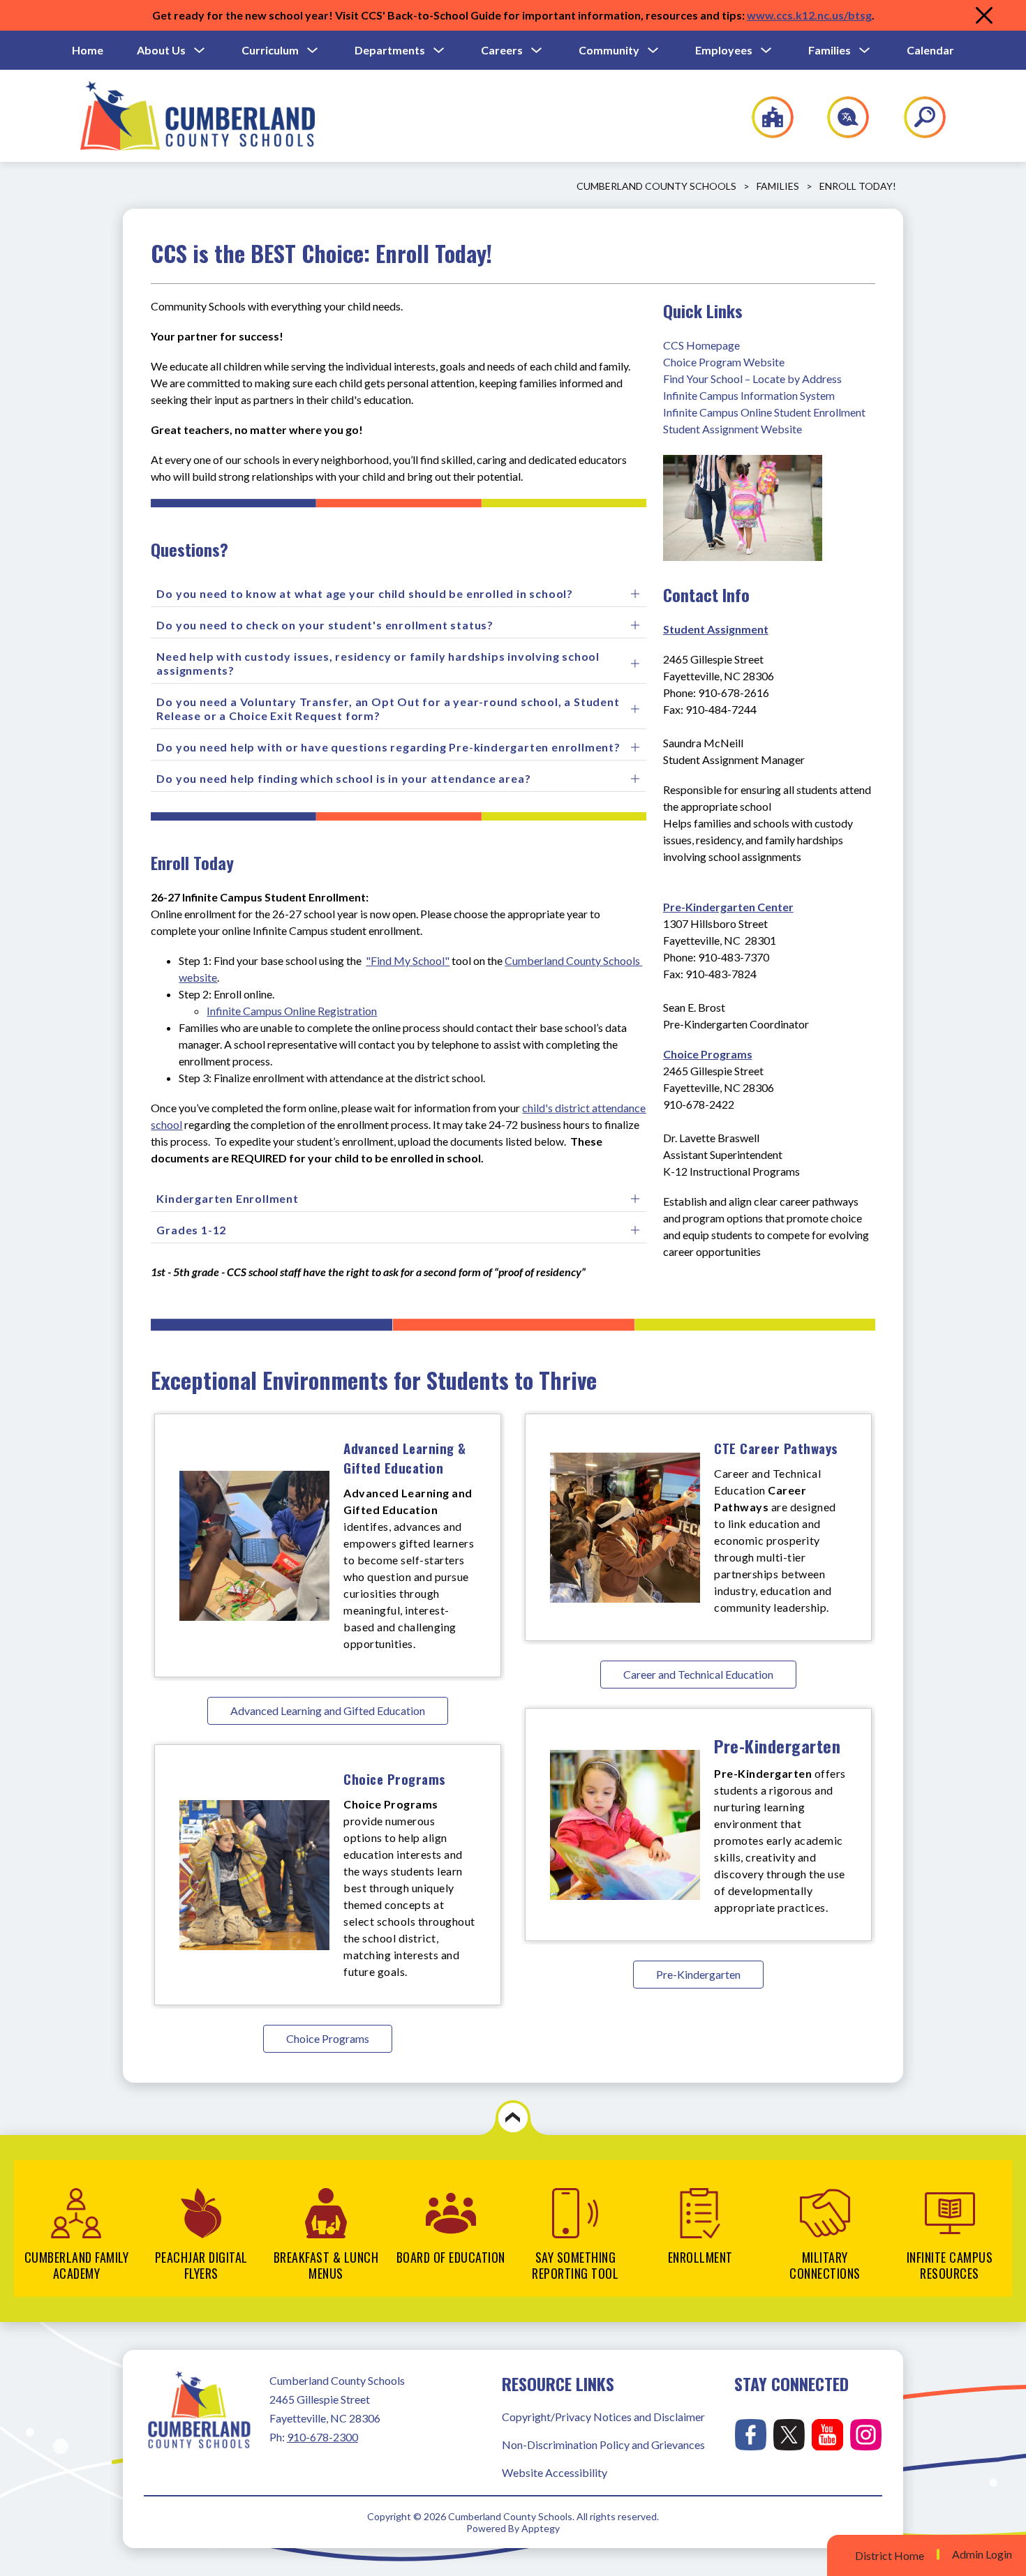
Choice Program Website (724, 362)
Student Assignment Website (733, 429)
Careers (502, 50)
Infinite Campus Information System (749, 395)
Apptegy (541, 2528)
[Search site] (916, 117)
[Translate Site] (840, 117)
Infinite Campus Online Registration (292, 1011)
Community (609, 50)
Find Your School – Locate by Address (752, 379)
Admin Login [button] (982, 2554)
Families (830, 50)
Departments (390, 50)
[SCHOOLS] (765, 117)
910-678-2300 (322, 2437)
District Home (890, 2555)
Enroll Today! (858, 186)
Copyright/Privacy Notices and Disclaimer (603, 2417)
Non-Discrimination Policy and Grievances (603, 2444)
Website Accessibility (555, 2472)
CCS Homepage (701, 345)
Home (88, 50)
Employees (724, 50)
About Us (161, 50)
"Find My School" (408, 960)
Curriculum (270, 50)
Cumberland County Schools (656, 186)
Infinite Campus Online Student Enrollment (764, 412)
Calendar (930, 50)
